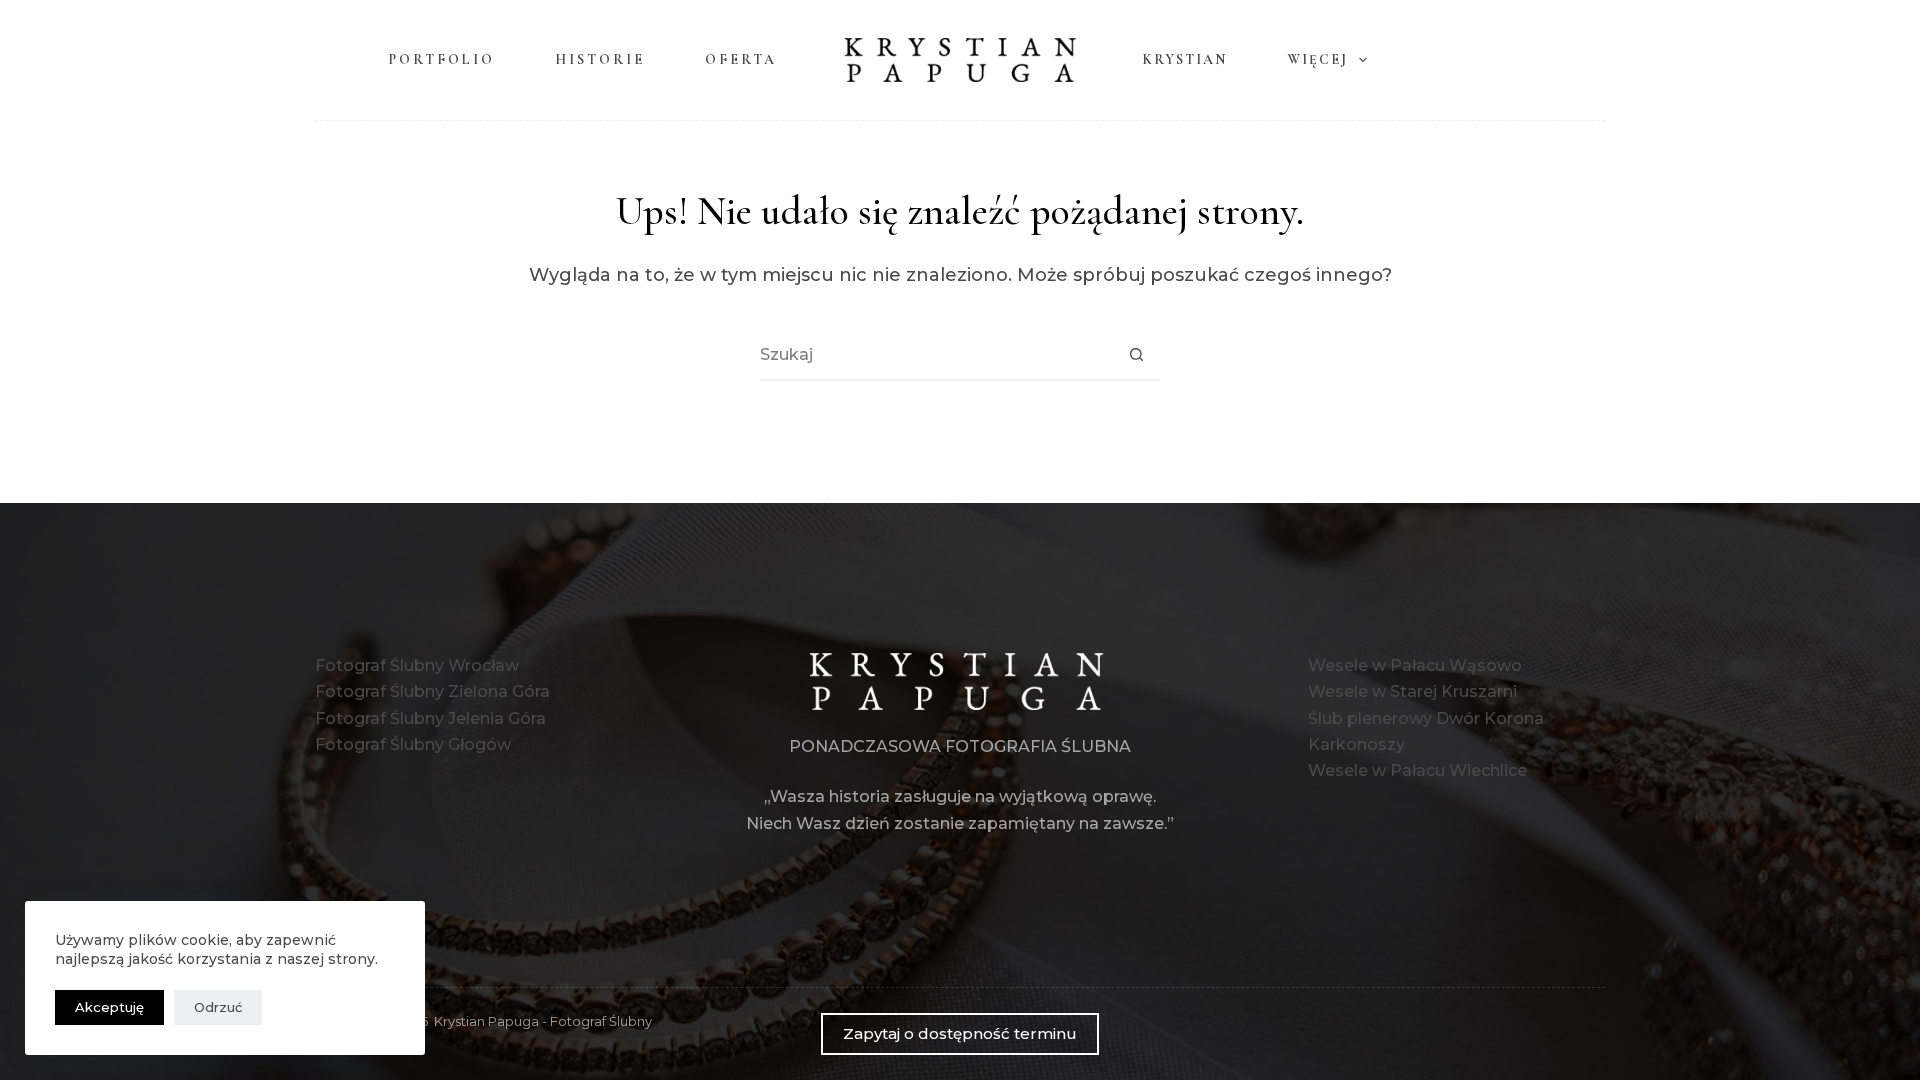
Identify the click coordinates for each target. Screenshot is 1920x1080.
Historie (600, 59)
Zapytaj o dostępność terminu (960, 1033)
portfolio (442, 59)
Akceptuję (109, 1007)
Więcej (1317, 59)
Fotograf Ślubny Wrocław (417, 665)
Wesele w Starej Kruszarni (1412, 691)
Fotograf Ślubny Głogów (413, 744)
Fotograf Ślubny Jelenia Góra (430, 718)
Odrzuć (218, 1007)
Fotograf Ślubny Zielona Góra (432, 691)
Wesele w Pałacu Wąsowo (1415, 665)
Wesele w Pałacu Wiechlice (1417, 770)
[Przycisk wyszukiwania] (1136, 355)
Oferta (741, 59)
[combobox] (936, 355)
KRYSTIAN (1185, 59)
